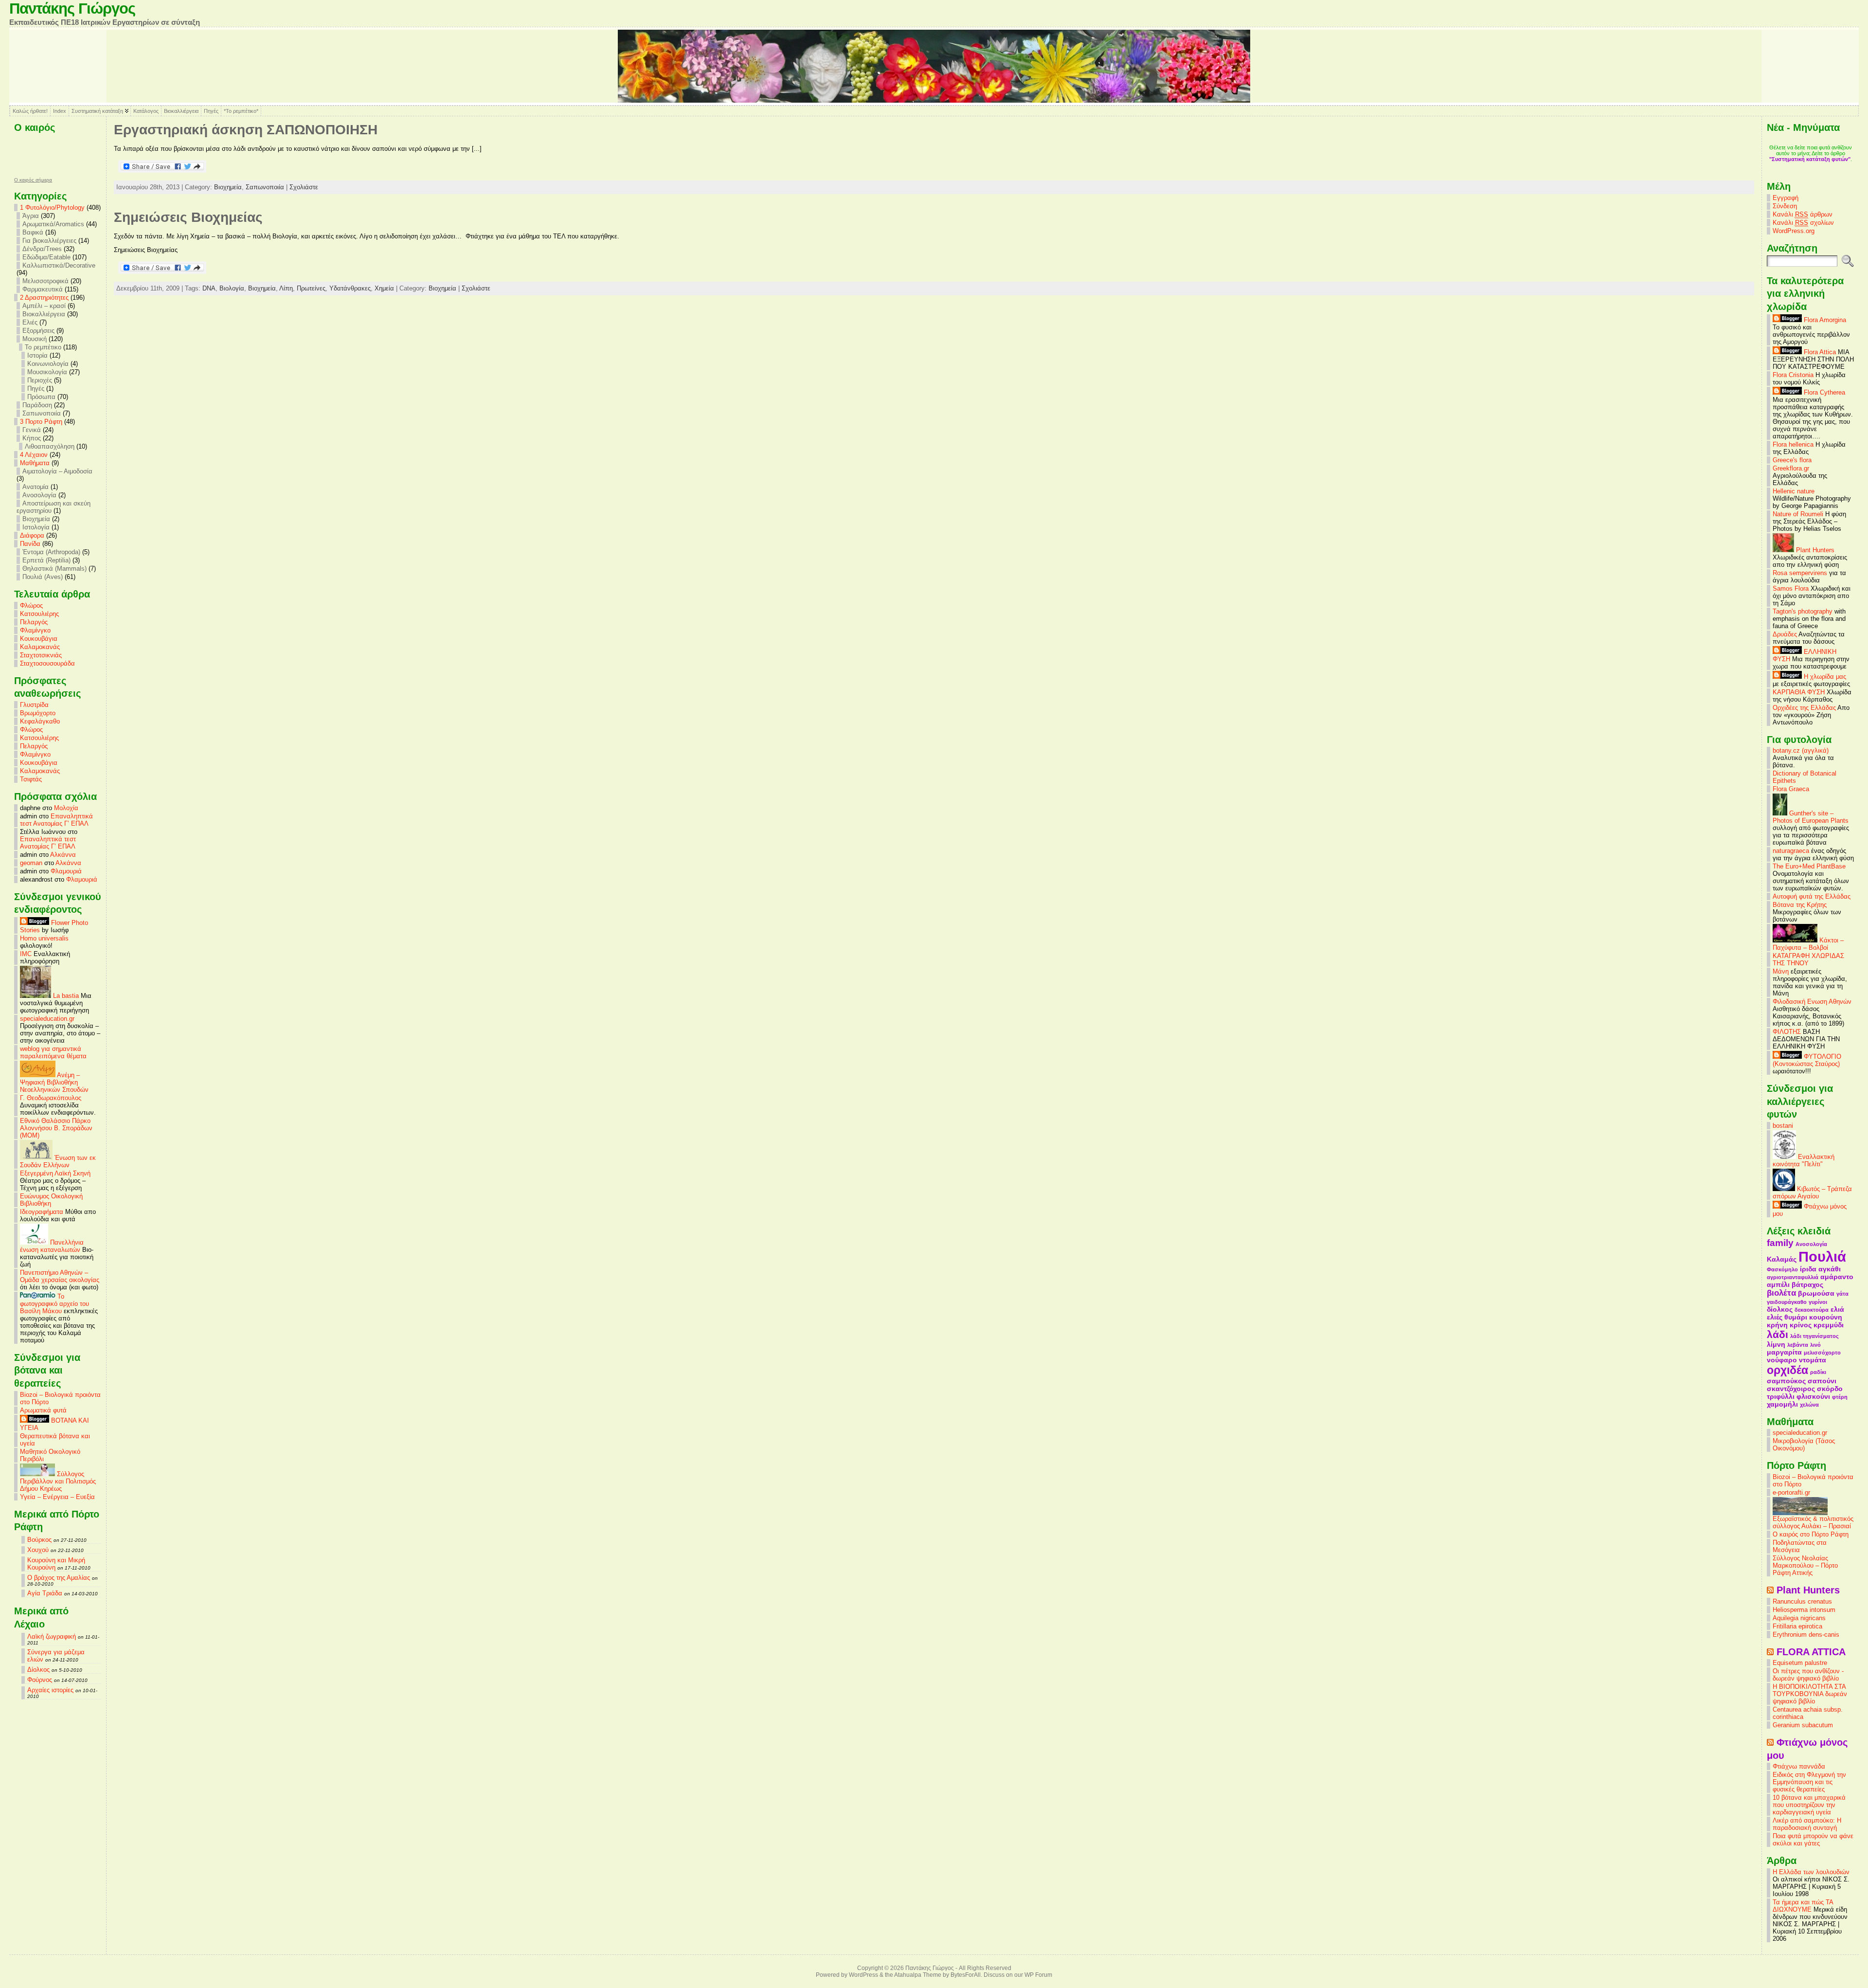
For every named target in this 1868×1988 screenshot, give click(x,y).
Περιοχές (40, 380)
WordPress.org (1794, 231)
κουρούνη (1826, 1317)
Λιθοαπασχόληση (50, 446)
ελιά (1837, 1309)
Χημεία (384, 288)
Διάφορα (32, 535)
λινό (1815, 1345)
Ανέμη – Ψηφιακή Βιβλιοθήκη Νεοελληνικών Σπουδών (54, 1082)
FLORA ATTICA (1811, 1652)
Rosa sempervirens (1800, 573)
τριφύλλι (1781, 1396)
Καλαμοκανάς (40, 647)
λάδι (1778, 1334)
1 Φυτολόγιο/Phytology (52, 208)
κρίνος (1801, 1325)
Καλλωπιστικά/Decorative (59, 265)
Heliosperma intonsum (1804, 1610)
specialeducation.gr (47, 1019)
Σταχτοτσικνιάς (41, 655)
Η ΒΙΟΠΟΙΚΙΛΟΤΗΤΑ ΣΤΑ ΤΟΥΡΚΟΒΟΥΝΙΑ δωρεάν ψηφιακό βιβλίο (1810, 1694)
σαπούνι (1822, 1381)
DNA (209, 288)
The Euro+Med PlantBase (1809, 866)
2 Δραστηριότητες (44, 298)
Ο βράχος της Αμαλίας (59, 1578)
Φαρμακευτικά (43, 289)
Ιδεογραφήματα (42, 1212)
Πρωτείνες (311, 288)
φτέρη (1840, 1397)
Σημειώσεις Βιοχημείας (188, 217)
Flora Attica (1819, 352)
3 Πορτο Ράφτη (41, 422)
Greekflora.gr (1791, 468)
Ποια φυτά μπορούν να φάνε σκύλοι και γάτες (1813, 1840)
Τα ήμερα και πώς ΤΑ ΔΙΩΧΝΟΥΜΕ (1803, 1906)
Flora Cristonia (1793, 375)
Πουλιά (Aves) (43, 577)
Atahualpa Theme (918, 1975)
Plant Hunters (1814, 550)
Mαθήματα (35, 463)
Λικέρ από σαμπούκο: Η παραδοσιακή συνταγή (1807, 1824)
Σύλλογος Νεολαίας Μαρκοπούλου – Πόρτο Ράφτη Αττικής (1805, 1565)
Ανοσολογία (39, 495)
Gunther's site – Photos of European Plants (1811, 817)
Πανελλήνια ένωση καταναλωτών (52, 1246)
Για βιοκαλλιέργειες (49, 241)
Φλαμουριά (66, 871)
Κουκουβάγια (39, 639)
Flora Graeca (1791, 789)
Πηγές (211, 111)
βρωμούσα (1816, 1293)
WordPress (863, 1975)
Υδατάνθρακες (350, 288)
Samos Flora (1791, 588)
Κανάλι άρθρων (1803, 214)
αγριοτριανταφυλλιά (1793, 1277)
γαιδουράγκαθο (1787, 1302)
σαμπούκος (1786, 1381)
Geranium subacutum (1803, 1725)
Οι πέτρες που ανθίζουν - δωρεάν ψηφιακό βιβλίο (1808, 1675)
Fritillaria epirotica (1797, 1626)
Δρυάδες (1785, 634)
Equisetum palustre (1800, 1663)
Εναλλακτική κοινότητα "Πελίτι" (1804, 1160)
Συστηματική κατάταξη (97, 111)
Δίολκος (38, 1670)
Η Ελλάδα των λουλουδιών (1811, 1872)
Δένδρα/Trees (42, 249)
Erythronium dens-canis (1806, 1635)
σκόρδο (1830, 1389)
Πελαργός (34, 622)
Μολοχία (66, 808)
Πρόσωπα (41, 397)
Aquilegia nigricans (1799, 1618)
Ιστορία (37, 355)
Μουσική (35, 339)
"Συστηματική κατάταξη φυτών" (1810, 159)
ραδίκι (1818, 1372)
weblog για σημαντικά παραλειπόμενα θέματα (53, 1052)
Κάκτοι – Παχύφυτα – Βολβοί (1808, 944)
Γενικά (32, 430)
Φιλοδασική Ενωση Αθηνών (1812, 1002)
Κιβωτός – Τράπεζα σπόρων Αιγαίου (1812, 1193)
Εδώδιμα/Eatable (46, 257)
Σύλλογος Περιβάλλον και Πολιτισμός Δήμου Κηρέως (58, 1481)
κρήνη (1777, 1325)
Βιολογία (232, 288)
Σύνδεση (1785, 206)
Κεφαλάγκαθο (40, 721)
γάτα (1842, 1294)
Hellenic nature (1794, 491)
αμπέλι (1778, 1284)
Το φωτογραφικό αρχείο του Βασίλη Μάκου (54, 1304)
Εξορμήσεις (38, 331)
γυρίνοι (1818, 1302)
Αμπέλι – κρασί (44, 306)
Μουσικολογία (47, 372)
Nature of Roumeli (1798, 514)
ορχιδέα (1787, 1370)
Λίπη (286, 288)
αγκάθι (1830, 1269)
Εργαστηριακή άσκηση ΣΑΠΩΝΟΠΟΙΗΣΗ (246, 130)
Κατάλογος (146, 111)
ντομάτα (1813, 1360)
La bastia (65, 996)
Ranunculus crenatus (1802, 1601)
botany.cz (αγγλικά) (1801, 750)
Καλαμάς (1782, 1259)
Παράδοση (37, 405)
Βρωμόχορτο (38, 713)
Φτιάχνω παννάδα (1799, 1766)
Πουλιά (1822, 1256)
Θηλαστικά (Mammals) (54, 569)
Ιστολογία (36, 527)
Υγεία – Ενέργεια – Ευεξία (57, 1497)
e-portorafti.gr (1791, 1492)
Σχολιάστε (304, 187)
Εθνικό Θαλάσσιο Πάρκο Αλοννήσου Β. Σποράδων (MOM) (56, 1128)
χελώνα (1809, 1405)
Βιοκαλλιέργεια (181, 111)
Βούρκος (39, 1540)
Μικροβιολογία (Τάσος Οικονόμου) (1804, 1445)
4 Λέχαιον (34, 455)
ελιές (1775, 1317)
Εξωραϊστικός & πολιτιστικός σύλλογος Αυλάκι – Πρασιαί (1813, 1522)
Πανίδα (30, 544)
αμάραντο (1837, 1277)
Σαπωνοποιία (42, 413)
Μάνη (1781, 971)
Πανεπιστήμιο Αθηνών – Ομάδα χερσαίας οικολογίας (60, 1276)
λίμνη (1776, 1344)
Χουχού (38, 1550)
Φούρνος (40, 1680)
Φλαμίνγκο (35, 630)
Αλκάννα (63, 855)
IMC (26, 954)
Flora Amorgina (1824, 320)
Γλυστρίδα (34, 705)
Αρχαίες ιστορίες (50, 1690)
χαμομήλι (1782, 1404)
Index (60, 111)
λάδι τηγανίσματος (1814, 1336)
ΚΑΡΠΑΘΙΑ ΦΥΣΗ (1799, 692)
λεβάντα (1798, 1345)
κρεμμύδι (1829, 1325)
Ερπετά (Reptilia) (46, 560)
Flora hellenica (1793, 444)
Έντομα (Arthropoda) (51, 552)
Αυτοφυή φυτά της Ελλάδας (1812, 896)
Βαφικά (33, 232)
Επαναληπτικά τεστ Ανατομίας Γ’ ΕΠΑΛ (56, 820)
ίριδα (1808, 1269)
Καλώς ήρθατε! (30, 111)
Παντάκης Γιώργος (72, 9)
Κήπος (32, 438)
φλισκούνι (1813, 1396)
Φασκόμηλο (1782, 1269)
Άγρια (31, 216)
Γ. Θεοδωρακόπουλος (51, 1098)
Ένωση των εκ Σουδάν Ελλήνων (58, 1161)
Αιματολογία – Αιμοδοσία (57, 471)
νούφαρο (1782, 1360)
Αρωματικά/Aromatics (53, 224)
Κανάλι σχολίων (1803, 223)
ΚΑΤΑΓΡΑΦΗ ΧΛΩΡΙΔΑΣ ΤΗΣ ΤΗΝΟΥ (1808, 959)
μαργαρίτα (1784, 1352)
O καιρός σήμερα (33, 180)
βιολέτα (1781, 1293)
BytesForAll (966, 1975)
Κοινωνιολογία (48, 364)
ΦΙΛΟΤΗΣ (1787, 1032)
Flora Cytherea (1823, 392)
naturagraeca (1791, 851)
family (1780, 1243)
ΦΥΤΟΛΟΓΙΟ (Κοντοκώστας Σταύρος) (1807, 1060)
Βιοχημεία (36, 519)
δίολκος (1780, 1309)
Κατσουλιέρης (39, 614)
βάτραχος (1807, 1284)
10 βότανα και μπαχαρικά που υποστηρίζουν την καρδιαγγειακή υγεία (1809, 1805)
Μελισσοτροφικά (45, 281)
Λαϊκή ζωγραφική (52, 1636)
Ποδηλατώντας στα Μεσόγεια (1800, 1546)
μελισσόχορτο (1822, 1353)
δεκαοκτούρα (1812, 1310)
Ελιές (30, 322)
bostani (1783, 1126)
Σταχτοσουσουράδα (47, 663)
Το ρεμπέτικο (43, 347)
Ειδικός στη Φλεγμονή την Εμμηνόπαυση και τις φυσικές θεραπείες (1809, 1782)
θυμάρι (1796, 1317)
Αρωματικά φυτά (43, 1410)
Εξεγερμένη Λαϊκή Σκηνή (55, 1173)
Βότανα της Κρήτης (1800, 905)
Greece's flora (1792, 460)
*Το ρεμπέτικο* (241, 111)
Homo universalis (44, 938)
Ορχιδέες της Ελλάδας (1804, 708)
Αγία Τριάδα (45, 1593)
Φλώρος (31, 605)
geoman (31, 863)
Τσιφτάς (31, 779)
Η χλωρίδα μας (1824, 677)
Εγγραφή (1786, 198)
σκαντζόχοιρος (1791, 1389)
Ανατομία (36, 487)
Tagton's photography (1803, 611)
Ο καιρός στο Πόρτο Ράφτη (1811, 1534)
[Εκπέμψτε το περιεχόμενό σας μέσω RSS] (1770, 1590)
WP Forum (1038, 1975)
